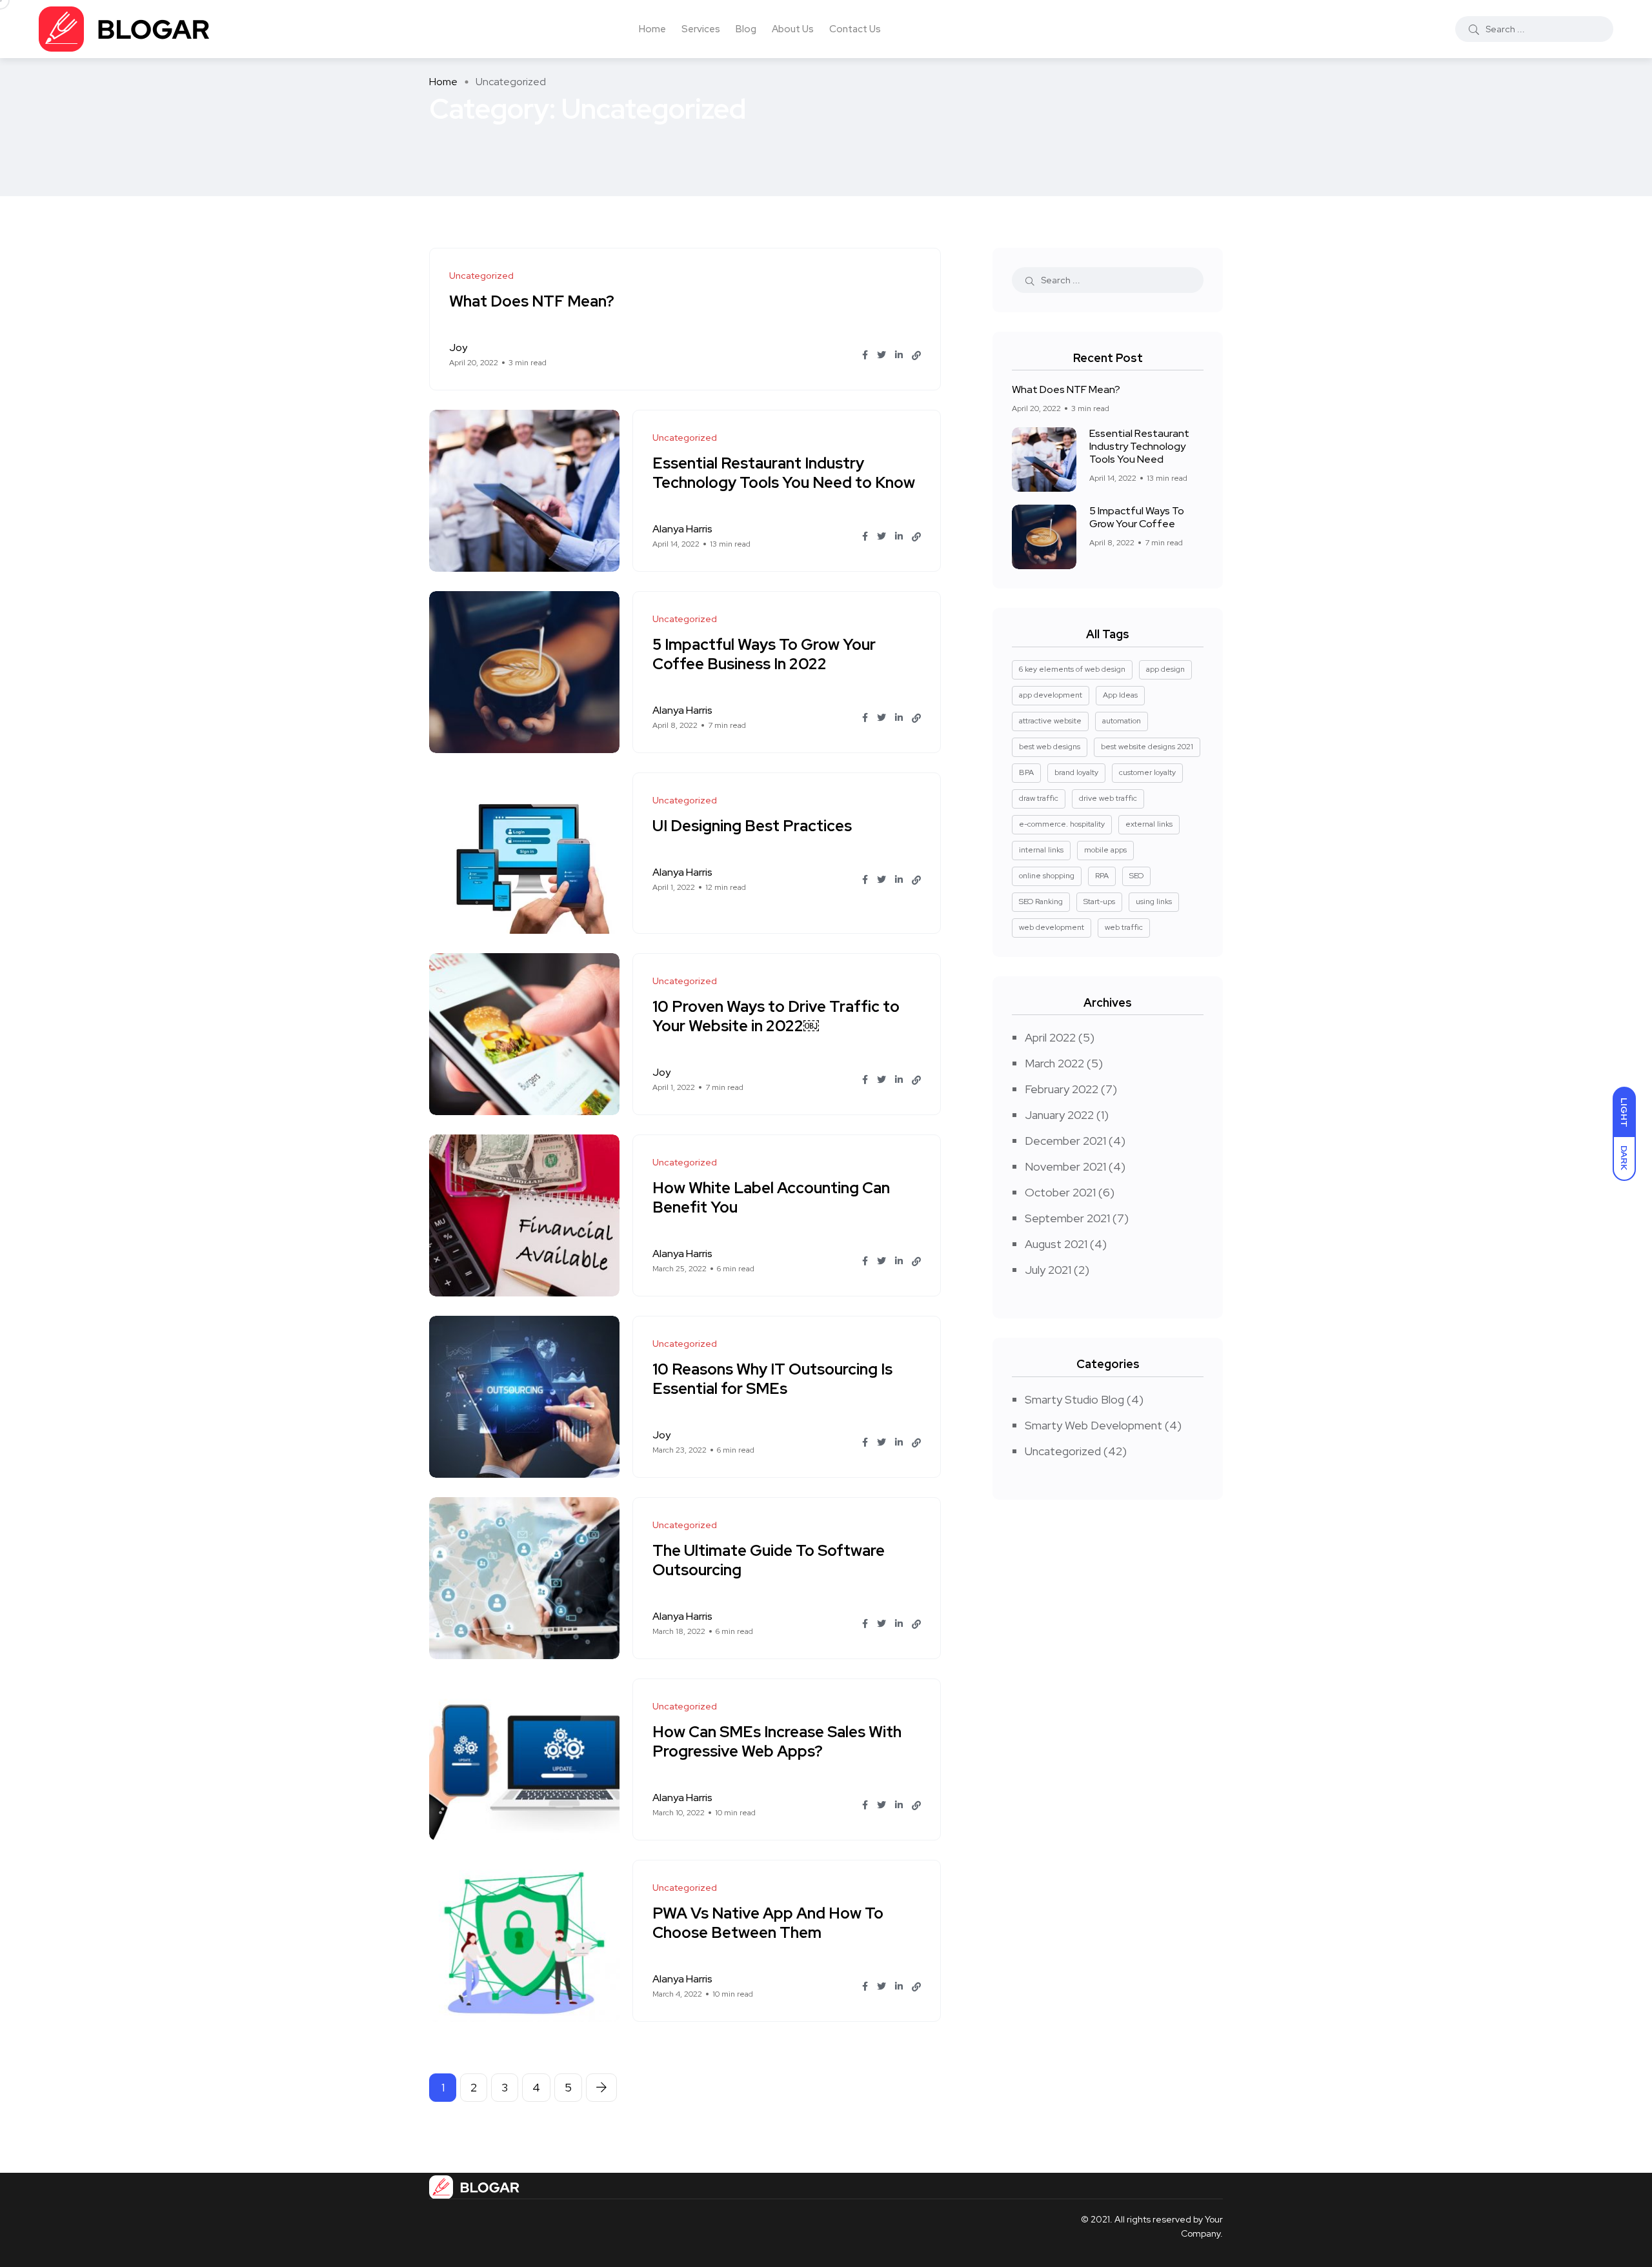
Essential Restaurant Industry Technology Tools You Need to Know (784, 473)
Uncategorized (1063, 1451)
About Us (793, 29)
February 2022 (1062, 1089)
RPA (1102, 876)
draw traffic (1039, 798)
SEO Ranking (1041, 902)
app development (1051, 695)
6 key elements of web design (1072, 669)
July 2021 (1048, 1270)
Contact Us (855, 29)
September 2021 (1067, 1218)
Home (652, 29)
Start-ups (1099, 902)
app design (1165, 669)
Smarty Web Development (1093, 1425)
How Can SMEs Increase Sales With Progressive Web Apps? (777, 1741)
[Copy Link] (916, 356)
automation (1122, 721)
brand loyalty (1076, 772)
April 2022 (1050, 1037)
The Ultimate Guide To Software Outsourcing (769, 1560)
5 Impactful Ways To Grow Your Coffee (1137, 517)
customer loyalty (1147, 772)
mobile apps (1105, 850)
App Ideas (1120, 695)
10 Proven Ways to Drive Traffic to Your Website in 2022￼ (776, 1016)
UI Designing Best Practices (752, 826)
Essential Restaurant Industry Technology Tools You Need (1139, 446)
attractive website (1050, 721)
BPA (1026, 772)
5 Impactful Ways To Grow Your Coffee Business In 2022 (764, 654)
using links (1154, 902)
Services (701, 29)
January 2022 (1059, 1115)
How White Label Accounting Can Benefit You (771, 1197)
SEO (1136, 876)
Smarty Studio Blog (1074, 1399)
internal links (1041, 850)
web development (1052, 927)
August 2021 (1056, 1244)
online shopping (1047, 876)
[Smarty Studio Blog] (125, 29)
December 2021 (1065, 1141)
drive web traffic (1108, 798)
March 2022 (1054, 1063)
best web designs (1050, 747)
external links (1149, 824)
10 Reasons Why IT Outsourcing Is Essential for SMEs (772, 1379)
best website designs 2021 (1147, 747)
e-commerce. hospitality (1062, 824)
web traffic (1124, 927)
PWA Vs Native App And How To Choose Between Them (768, 1923)
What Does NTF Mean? (532, 301)
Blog (746, 29)
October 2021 (1060, 1192)
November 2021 (1065, 1166)
